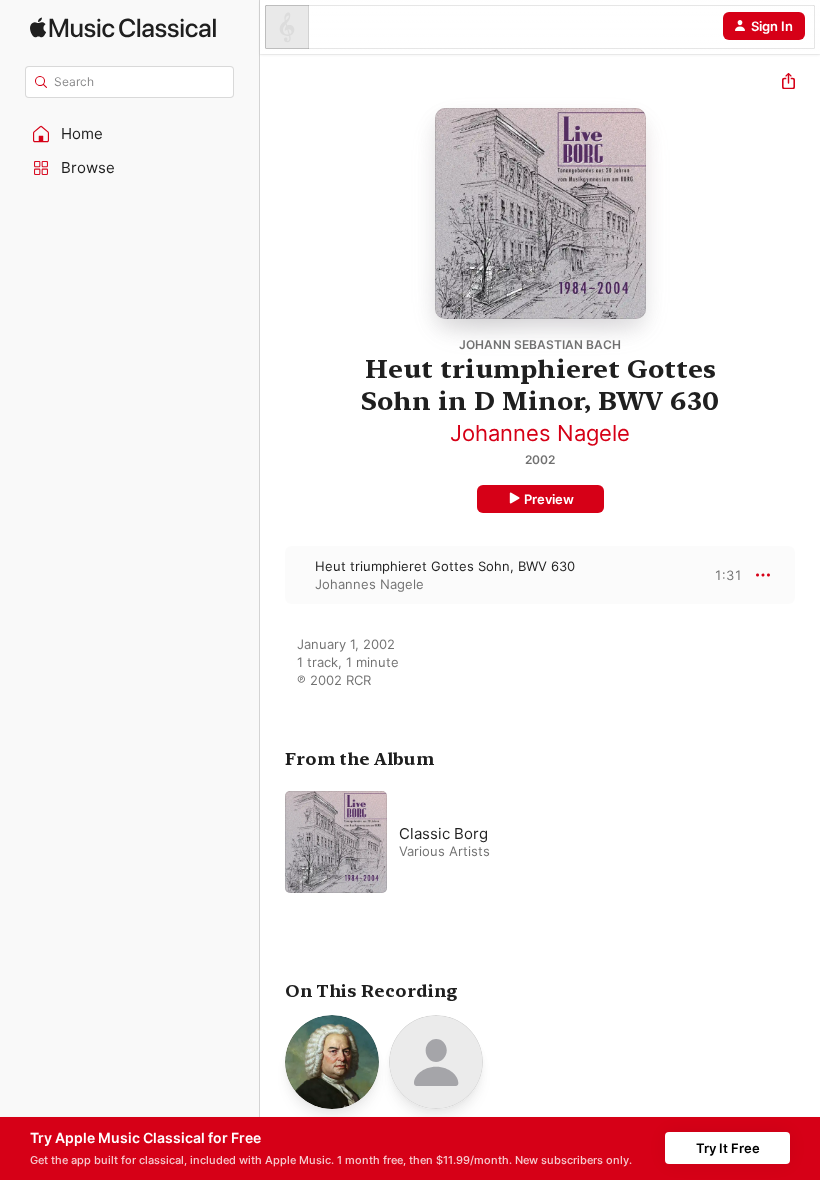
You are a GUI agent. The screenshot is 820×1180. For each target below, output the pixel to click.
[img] (123, 27)
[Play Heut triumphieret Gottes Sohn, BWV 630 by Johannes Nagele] (273, 575)
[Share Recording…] (788, 83)
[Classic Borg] (535, 842)
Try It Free (728, 1148)
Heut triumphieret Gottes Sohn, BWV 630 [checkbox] (445, 566)
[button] (130, 134)
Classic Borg (443, 833)
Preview (549, 499)
